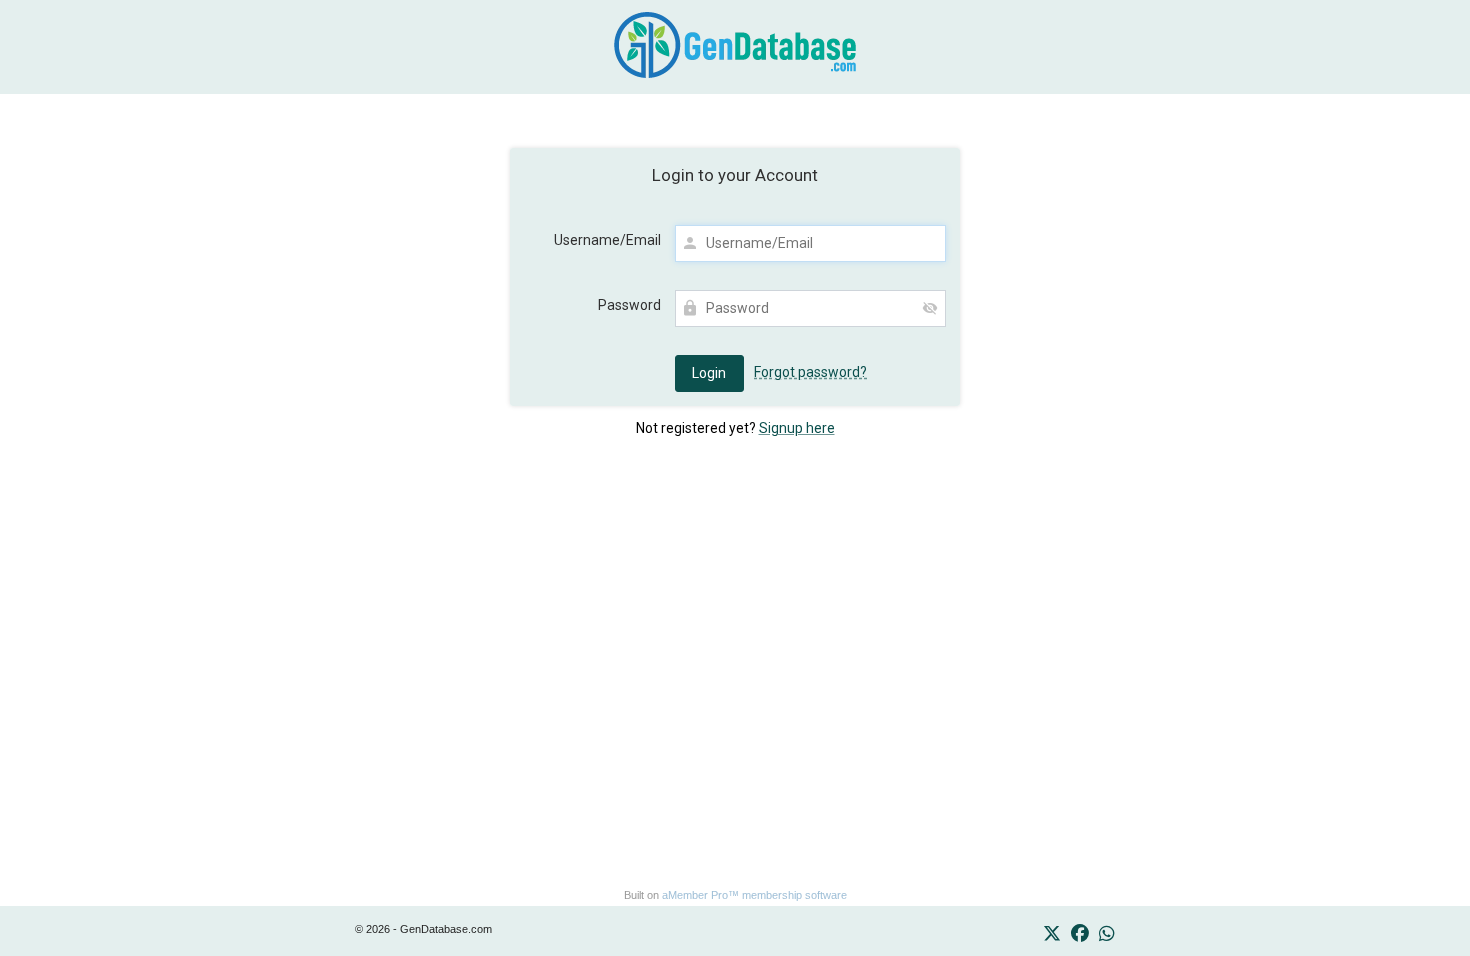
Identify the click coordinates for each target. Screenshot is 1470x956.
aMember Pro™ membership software (754, 895)
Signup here (797, 428)
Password (629, 305)
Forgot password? (810, 372)
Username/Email (607, 240)
